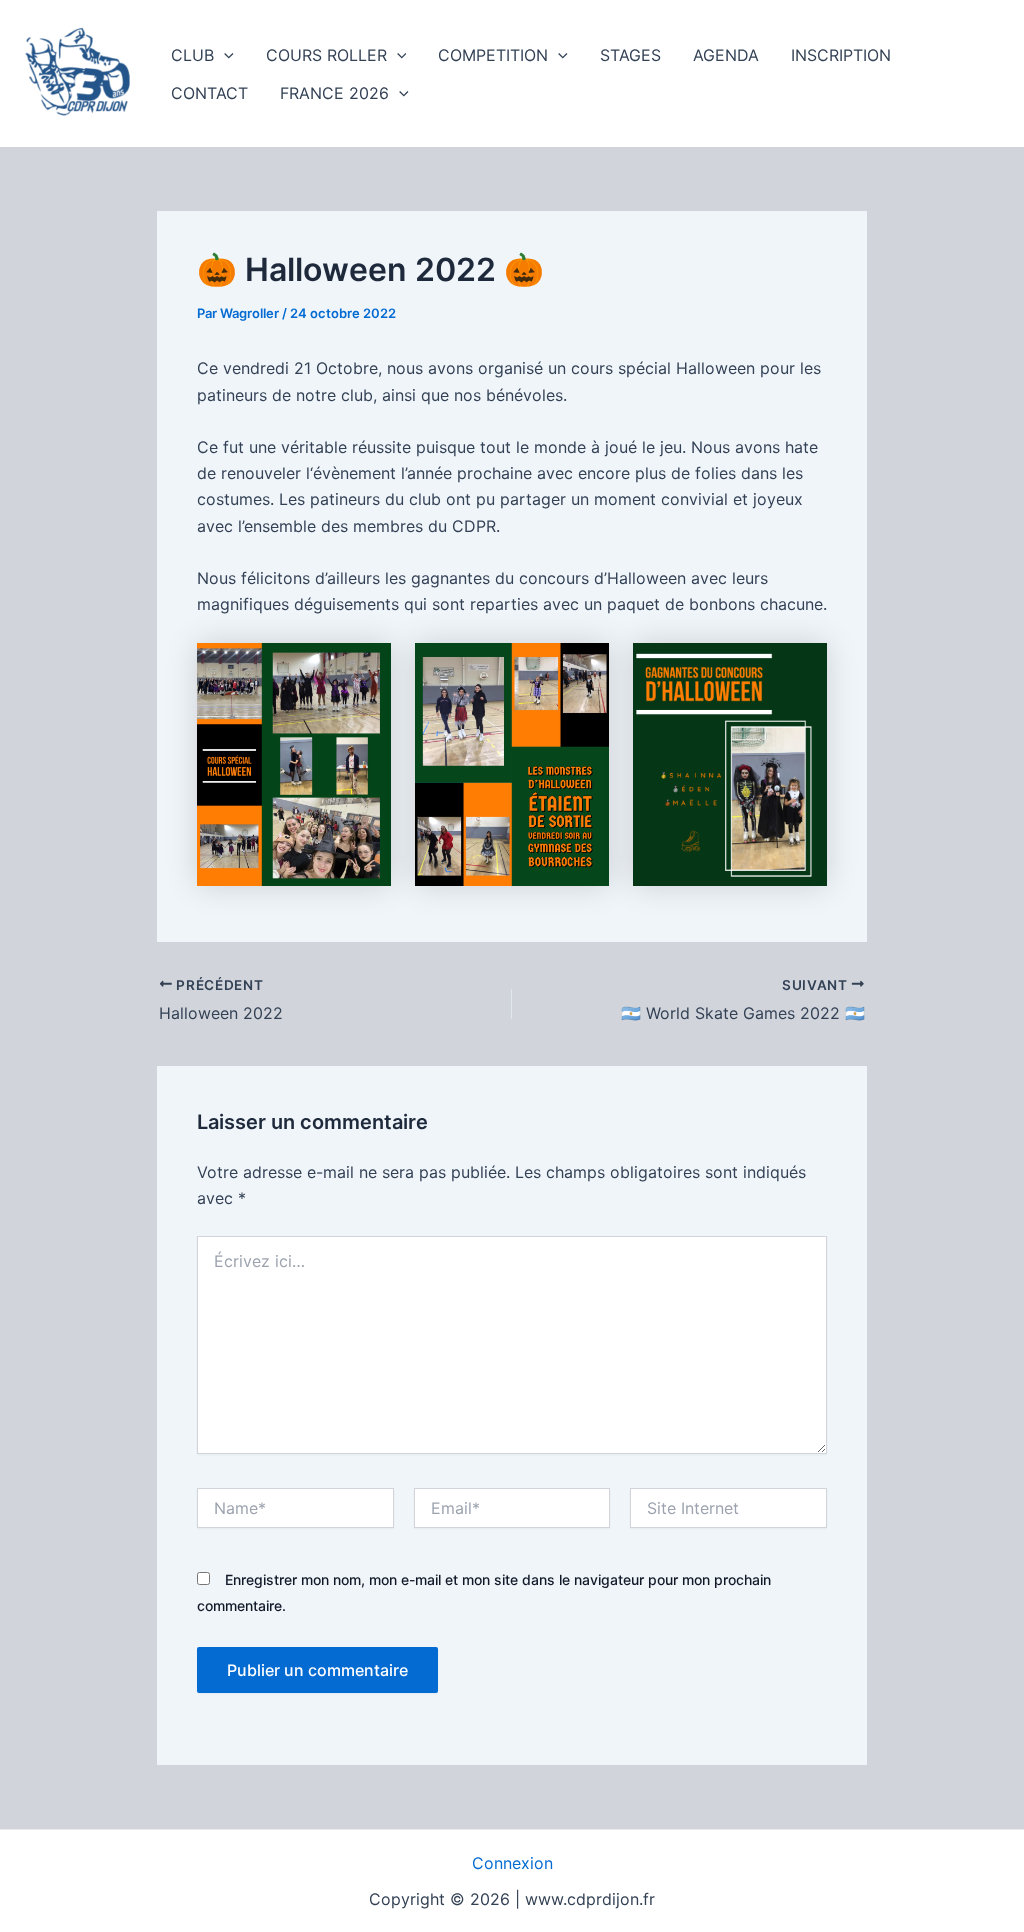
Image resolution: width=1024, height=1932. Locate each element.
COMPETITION (493, 55)
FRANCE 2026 (334, 93)
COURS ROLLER (326, 55)
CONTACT (209, 93)
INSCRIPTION (841, 55)
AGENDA (726, 55)
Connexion (512, 1863)
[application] (224, 55)
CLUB (192, 55)
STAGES (630, 55)
